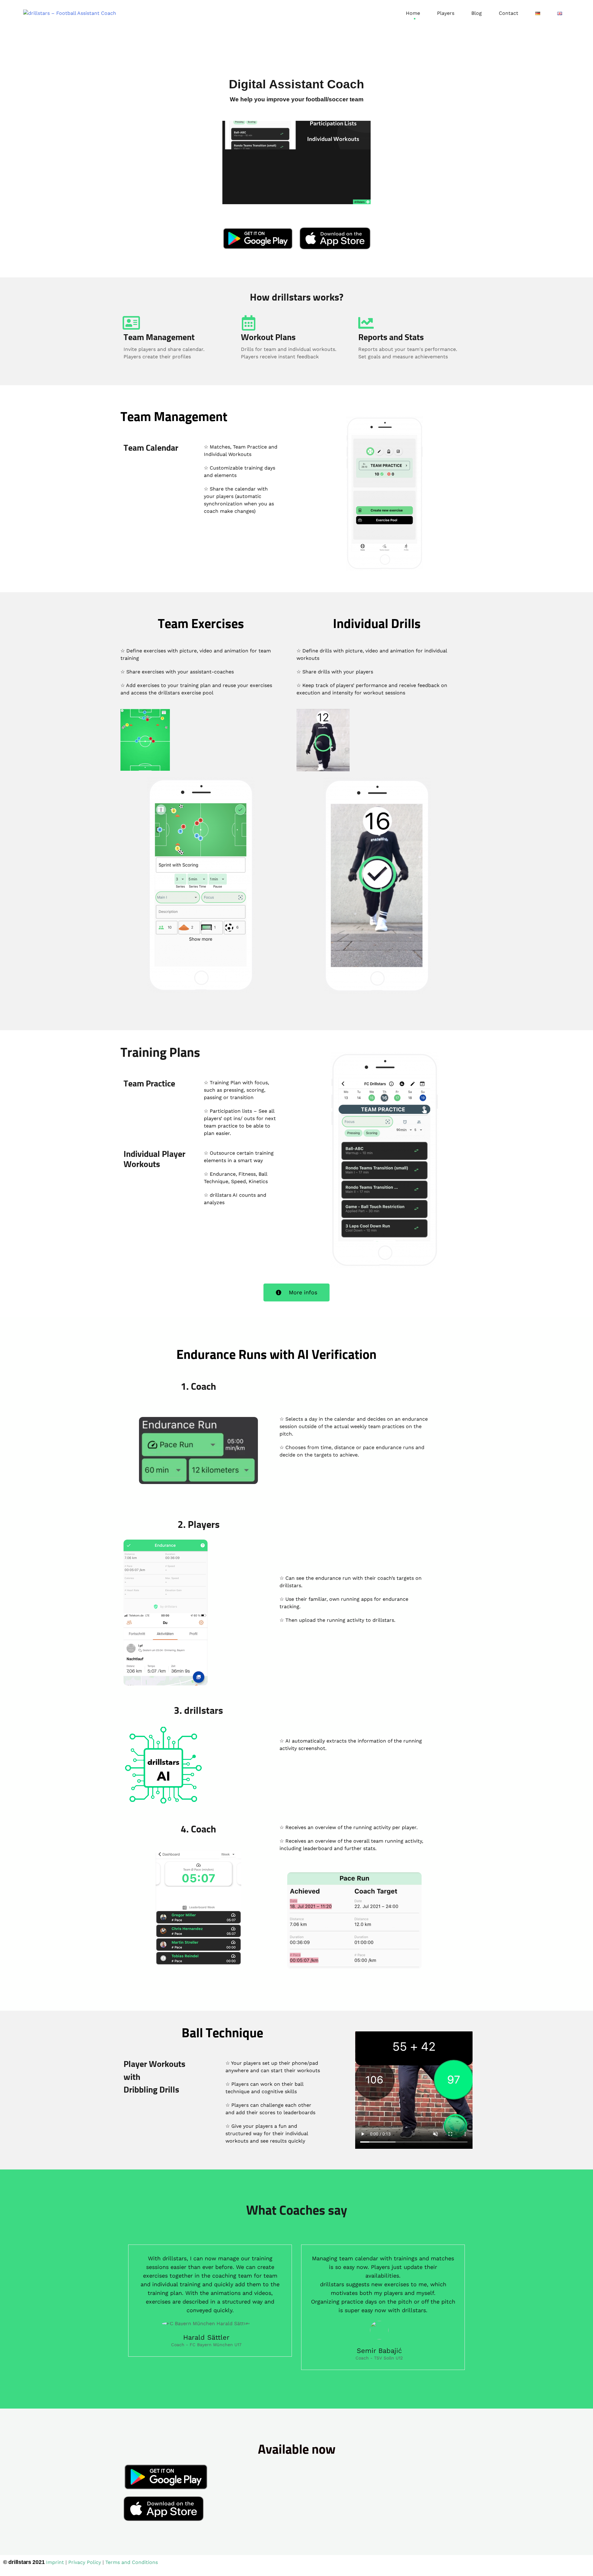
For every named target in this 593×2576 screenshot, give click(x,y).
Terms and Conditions (132, 2562)
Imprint (55, 2562)
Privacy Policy (85, 2562)
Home (413, 13)
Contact (509, 13)
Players (446, 13)
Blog (477, 13)
